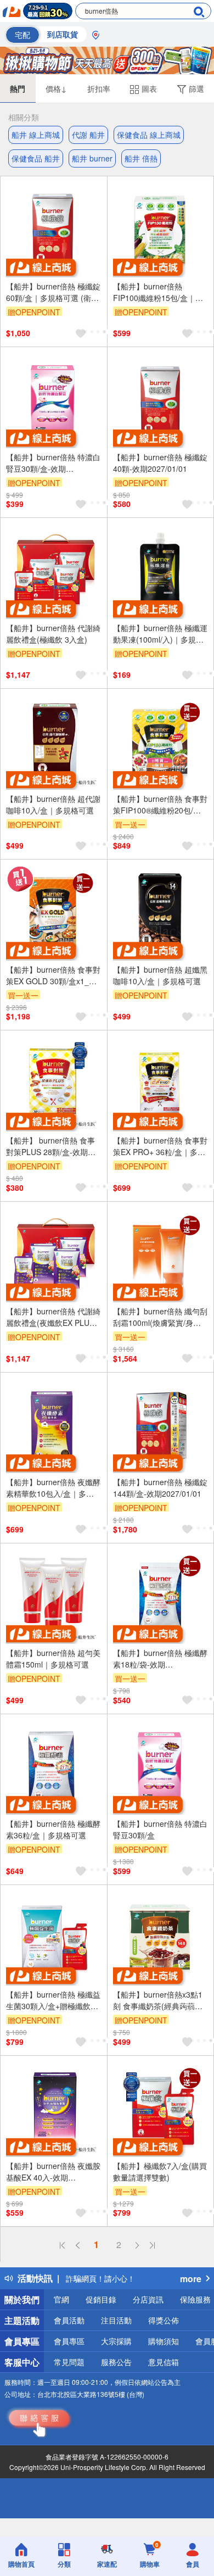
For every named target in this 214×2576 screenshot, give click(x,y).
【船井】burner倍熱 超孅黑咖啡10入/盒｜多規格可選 (160, 975)
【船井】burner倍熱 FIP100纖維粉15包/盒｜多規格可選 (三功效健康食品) (159, 292)
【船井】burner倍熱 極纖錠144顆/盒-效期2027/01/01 (160, 1488)
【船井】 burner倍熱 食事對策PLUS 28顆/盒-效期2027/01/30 (50, 1146)
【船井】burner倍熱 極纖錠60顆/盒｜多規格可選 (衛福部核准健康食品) (53, 292)
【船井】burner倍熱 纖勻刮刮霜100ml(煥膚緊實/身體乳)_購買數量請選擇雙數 (160, 1317)
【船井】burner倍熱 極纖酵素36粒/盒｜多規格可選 (53, 1829)
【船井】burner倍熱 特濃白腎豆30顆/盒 (160, 1829)
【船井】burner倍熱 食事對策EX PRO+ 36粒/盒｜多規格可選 (160, 1146)
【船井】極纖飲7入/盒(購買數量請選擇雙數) (160, 2171)
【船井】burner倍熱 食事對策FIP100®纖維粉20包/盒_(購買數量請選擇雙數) (160, 805)
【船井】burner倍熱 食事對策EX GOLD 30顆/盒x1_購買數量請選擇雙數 (53, 975)
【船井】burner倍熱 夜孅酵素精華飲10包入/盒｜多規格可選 (53, 1488)
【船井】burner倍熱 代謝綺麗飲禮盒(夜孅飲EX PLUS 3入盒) (54, 1317)
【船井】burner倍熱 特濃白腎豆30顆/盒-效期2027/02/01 (53, 463)
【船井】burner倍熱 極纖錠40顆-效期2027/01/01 (160, 463)
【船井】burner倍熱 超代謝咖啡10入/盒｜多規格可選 (53, 804)
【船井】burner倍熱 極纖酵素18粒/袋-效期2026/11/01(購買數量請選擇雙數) (160, 1659)
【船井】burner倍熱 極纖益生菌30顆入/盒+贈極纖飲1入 (53, 2000)
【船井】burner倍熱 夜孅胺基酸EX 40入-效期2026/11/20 (53, 2172)
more (191, 2279)
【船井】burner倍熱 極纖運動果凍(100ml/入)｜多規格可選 (160, 634)
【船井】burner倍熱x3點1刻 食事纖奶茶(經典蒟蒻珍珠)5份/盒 (158, 2000)
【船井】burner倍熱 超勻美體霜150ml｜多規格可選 (53, 1658)
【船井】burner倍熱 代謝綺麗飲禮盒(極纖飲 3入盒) (53, 634)
